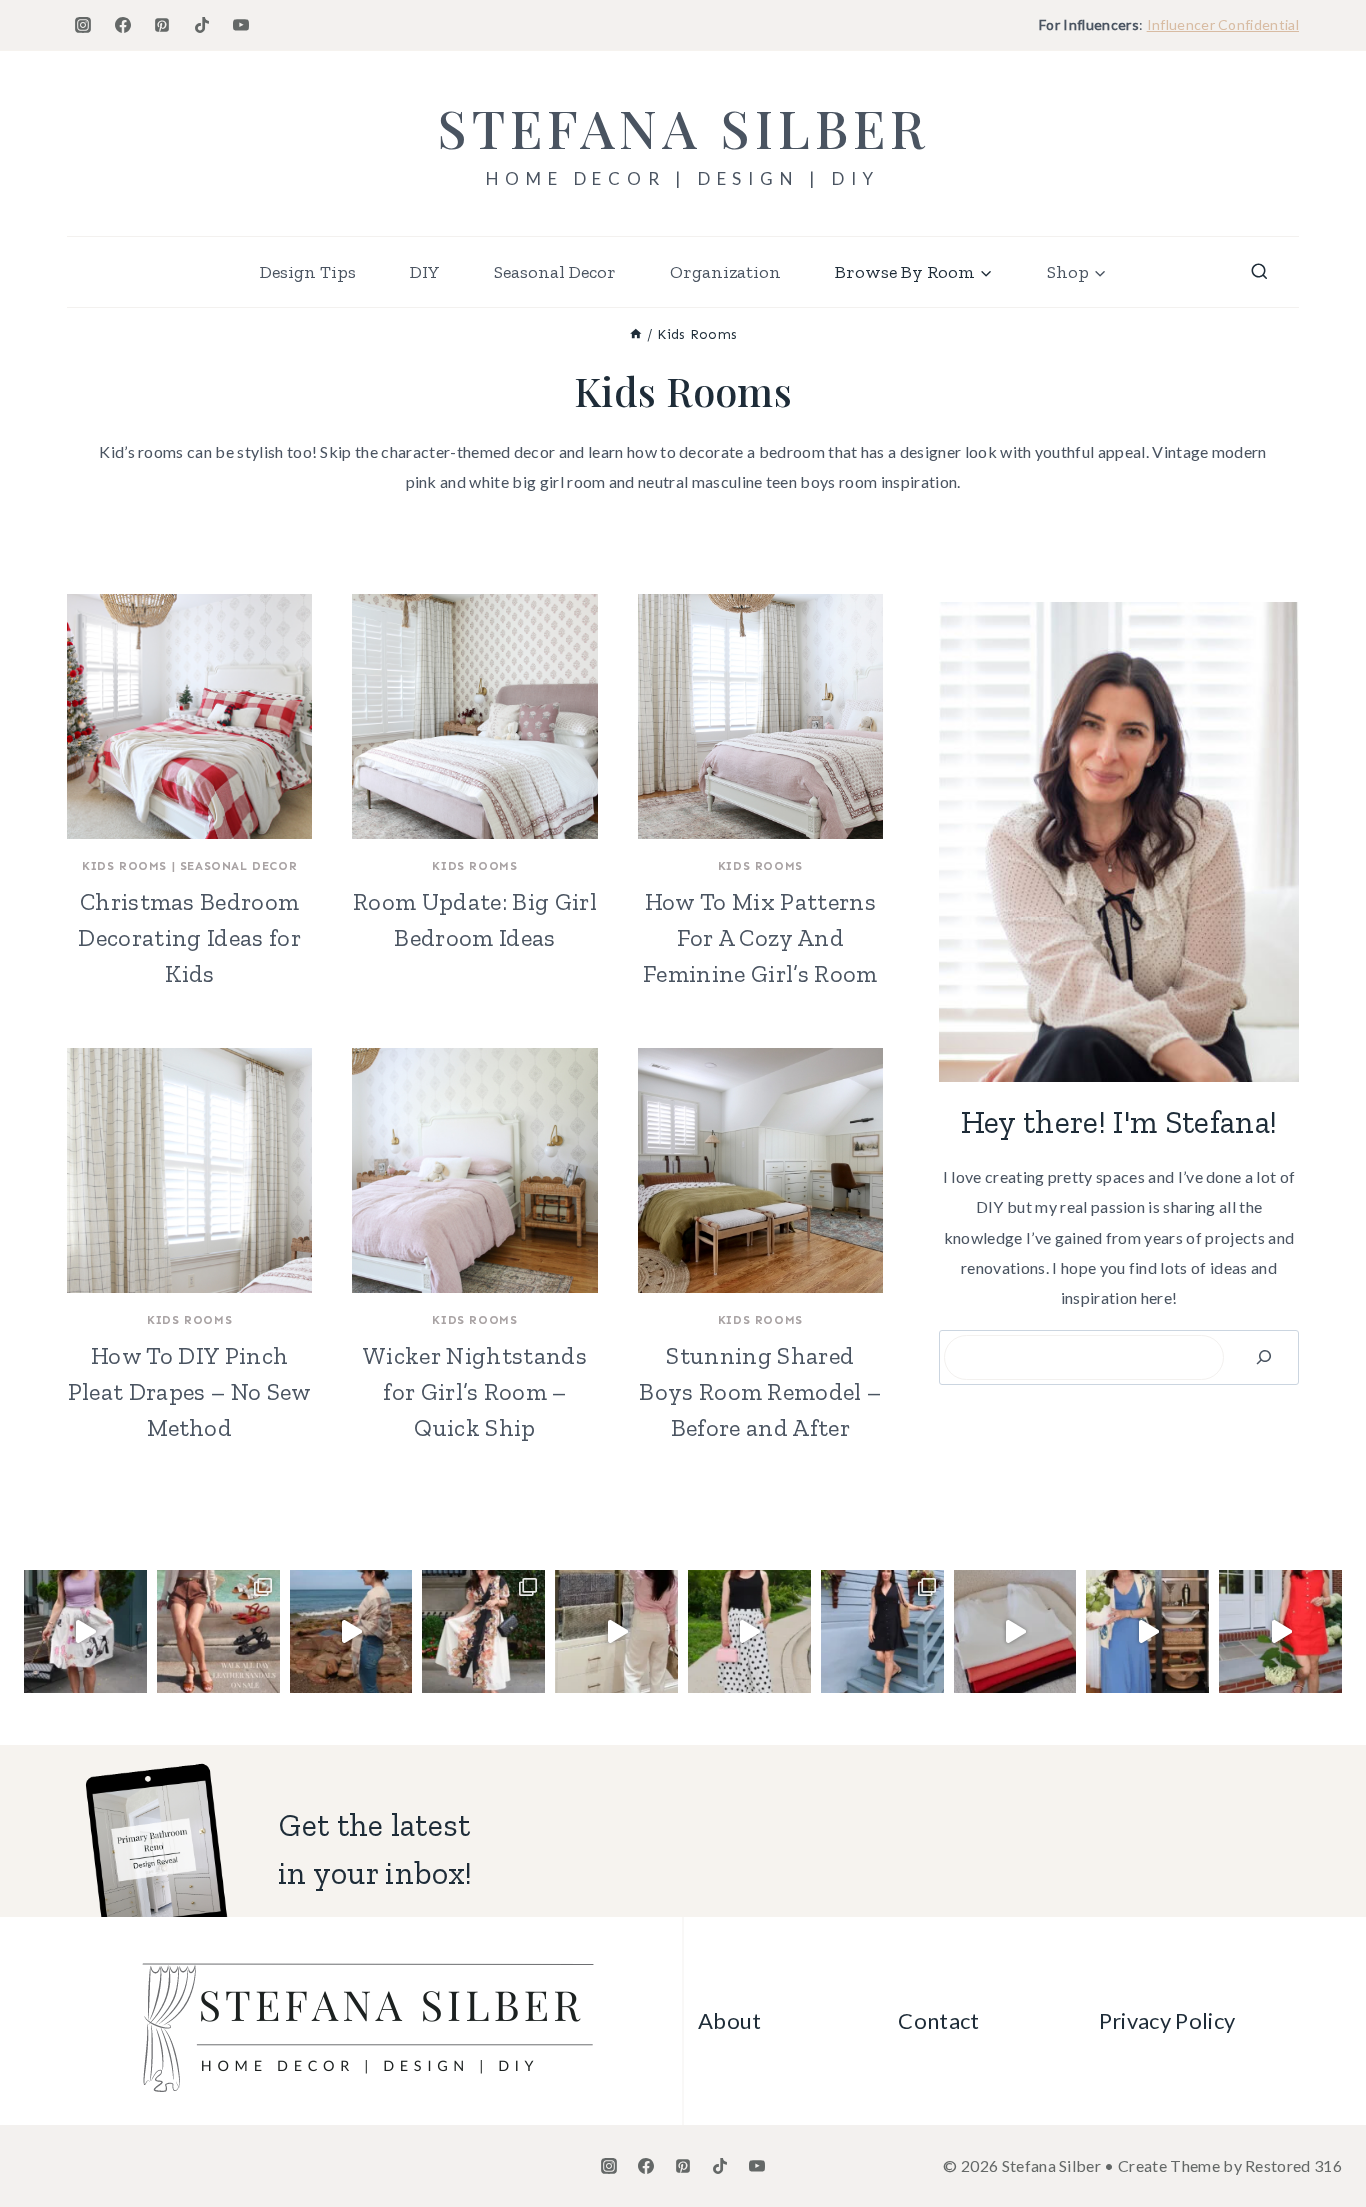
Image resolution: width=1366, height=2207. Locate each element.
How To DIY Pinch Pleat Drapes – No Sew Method (190, 1391)
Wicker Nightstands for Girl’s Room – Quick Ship (475, 1391)
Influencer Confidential (1223, 24)
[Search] (1264, 1357)
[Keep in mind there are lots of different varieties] (1280, 1631)
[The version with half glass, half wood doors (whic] (1147, 1631)
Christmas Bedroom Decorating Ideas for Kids (189, 937)
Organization (725, 272)
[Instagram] (83, 25)
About (730, 2020)
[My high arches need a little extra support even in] (85, 1631)
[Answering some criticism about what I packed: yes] (351, 1631)
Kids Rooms (124, 866)
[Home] (636, 334)
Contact (938, 2020)
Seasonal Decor (555, 272)
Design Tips (308, 272)
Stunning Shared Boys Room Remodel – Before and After (760, 1391)
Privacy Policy (1167, 2020)
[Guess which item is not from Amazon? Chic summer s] (749, 1631)
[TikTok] (202, 25)
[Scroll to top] (1319, 2130)
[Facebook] (123, 25)
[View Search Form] (1259, 272)
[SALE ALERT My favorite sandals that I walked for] (218, 1631)
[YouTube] (241, 25)
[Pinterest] (162, 25)
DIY (425, 272)
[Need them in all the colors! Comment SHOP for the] (1015, 1631)
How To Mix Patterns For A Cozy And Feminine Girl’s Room (760, 937)
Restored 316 (1293, 2165)
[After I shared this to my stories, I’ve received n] (616, 1631)
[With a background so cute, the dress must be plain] (882, 1631)
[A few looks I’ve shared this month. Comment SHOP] (483, 1631)
